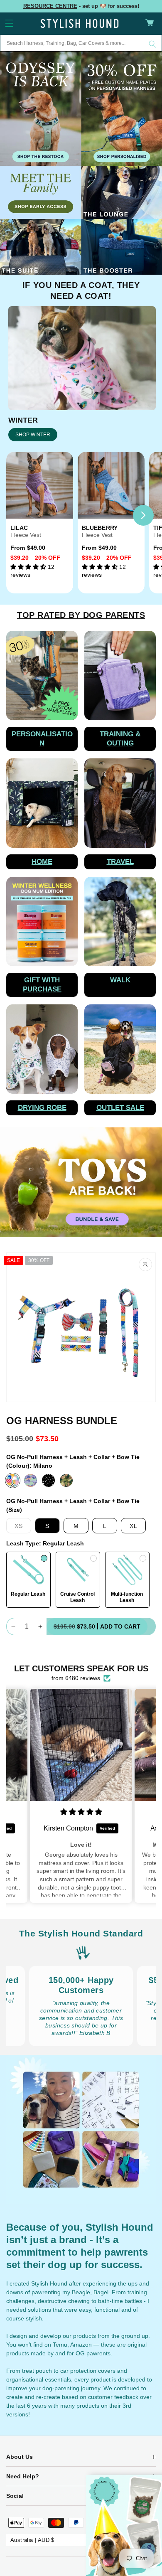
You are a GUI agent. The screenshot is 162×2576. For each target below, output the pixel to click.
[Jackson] (48, 1480)
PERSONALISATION (42, 739)
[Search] (152, 44)
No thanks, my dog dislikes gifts (122, 2543)
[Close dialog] (158, 2478)
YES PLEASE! (122, 2534)
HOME (42, 862)
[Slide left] (19, 515)
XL (134, 1526)
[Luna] (31, 1480)
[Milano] (13, 1480)
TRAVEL (120, 862)
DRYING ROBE (42, 1108)
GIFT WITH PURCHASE (42, 985)
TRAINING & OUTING (120, 739)
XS (23, 1528)
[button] (9, 23)
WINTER (23, 420)
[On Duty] (66, 1480)
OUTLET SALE (120, 1108)
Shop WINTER (33, 435)
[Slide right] (143, 515)
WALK (120, 980)
